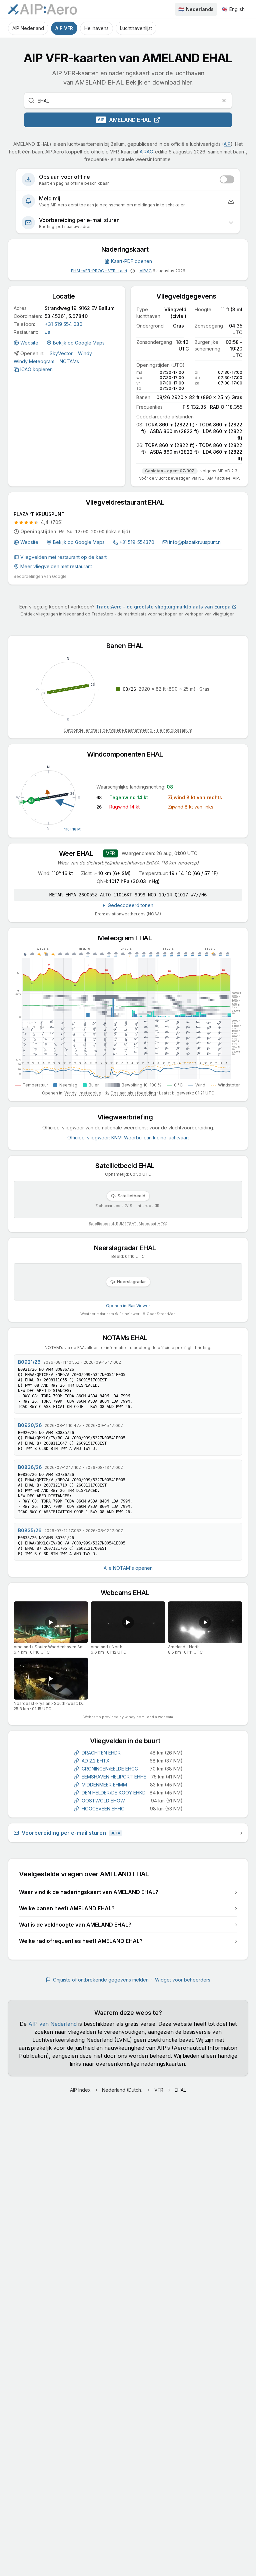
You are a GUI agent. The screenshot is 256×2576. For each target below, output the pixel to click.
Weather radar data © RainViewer (110, 1314)
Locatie (67, 296)
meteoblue (90, 1093)
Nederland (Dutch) (122, 2090)
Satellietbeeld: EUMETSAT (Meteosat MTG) (128, 1224)
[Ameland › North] (128, 1622)
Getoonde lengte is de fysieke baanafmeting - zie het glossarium (128, 730)
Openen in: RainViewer (128, 1306)
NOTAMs (69, 361)
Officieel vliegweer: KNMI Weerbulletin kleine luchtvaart (128, 1138)
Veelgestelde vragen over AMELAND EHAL (87, 1874)
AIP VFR (64, 28)
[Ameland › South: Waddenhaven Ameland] (51, 1622)
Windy (85, 353)
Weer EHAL (79, 853)
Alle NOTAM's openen (128, 1568)
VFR (159, 2090)
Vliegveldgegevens (189, 296)
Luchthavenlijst (136, 28)
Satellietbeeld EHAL (128, 1166)
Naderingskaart (128, 249)
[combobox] (128, 101)
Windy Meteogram (34, 361)
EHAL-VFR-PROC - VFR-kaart (99, 271)
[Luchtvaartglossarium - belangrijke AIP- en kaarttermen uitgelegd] (133, 271)
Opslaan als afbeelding (133, 1093)
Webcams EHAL (128, 1593)
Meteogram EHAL (128, 938)
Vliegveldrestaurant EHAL (128, 502)
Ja (48, 332)
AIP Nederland (28, 28)
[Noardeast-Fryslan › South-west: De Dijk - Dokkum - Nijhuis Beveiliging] (51, 1678)
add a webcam (160, 1717)
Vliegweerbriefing (128, 1117)
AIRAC (146, 152)
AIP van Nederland (52, 2024)
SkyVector (61, 353)
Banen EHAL (128, 646)
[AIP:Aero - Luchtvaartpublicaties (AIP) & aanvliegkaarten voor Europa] (42, 9)
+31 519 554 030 (63, 324)
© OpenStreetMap (159, 1314)
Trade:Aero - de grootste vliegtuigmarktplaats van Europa (163, 607)
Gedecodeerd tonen (130, 905)
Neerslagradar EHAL (128, 1248)
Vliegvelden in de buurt (128, 1741)
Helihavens (96, 28)
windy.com (134, 1717)
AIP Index (80, 2090)
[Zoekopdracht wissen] (224, 101)
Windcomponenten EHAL (128, 754)
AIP (227, 144)
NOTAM (206, 478)
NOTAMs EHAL (128, 1338)
